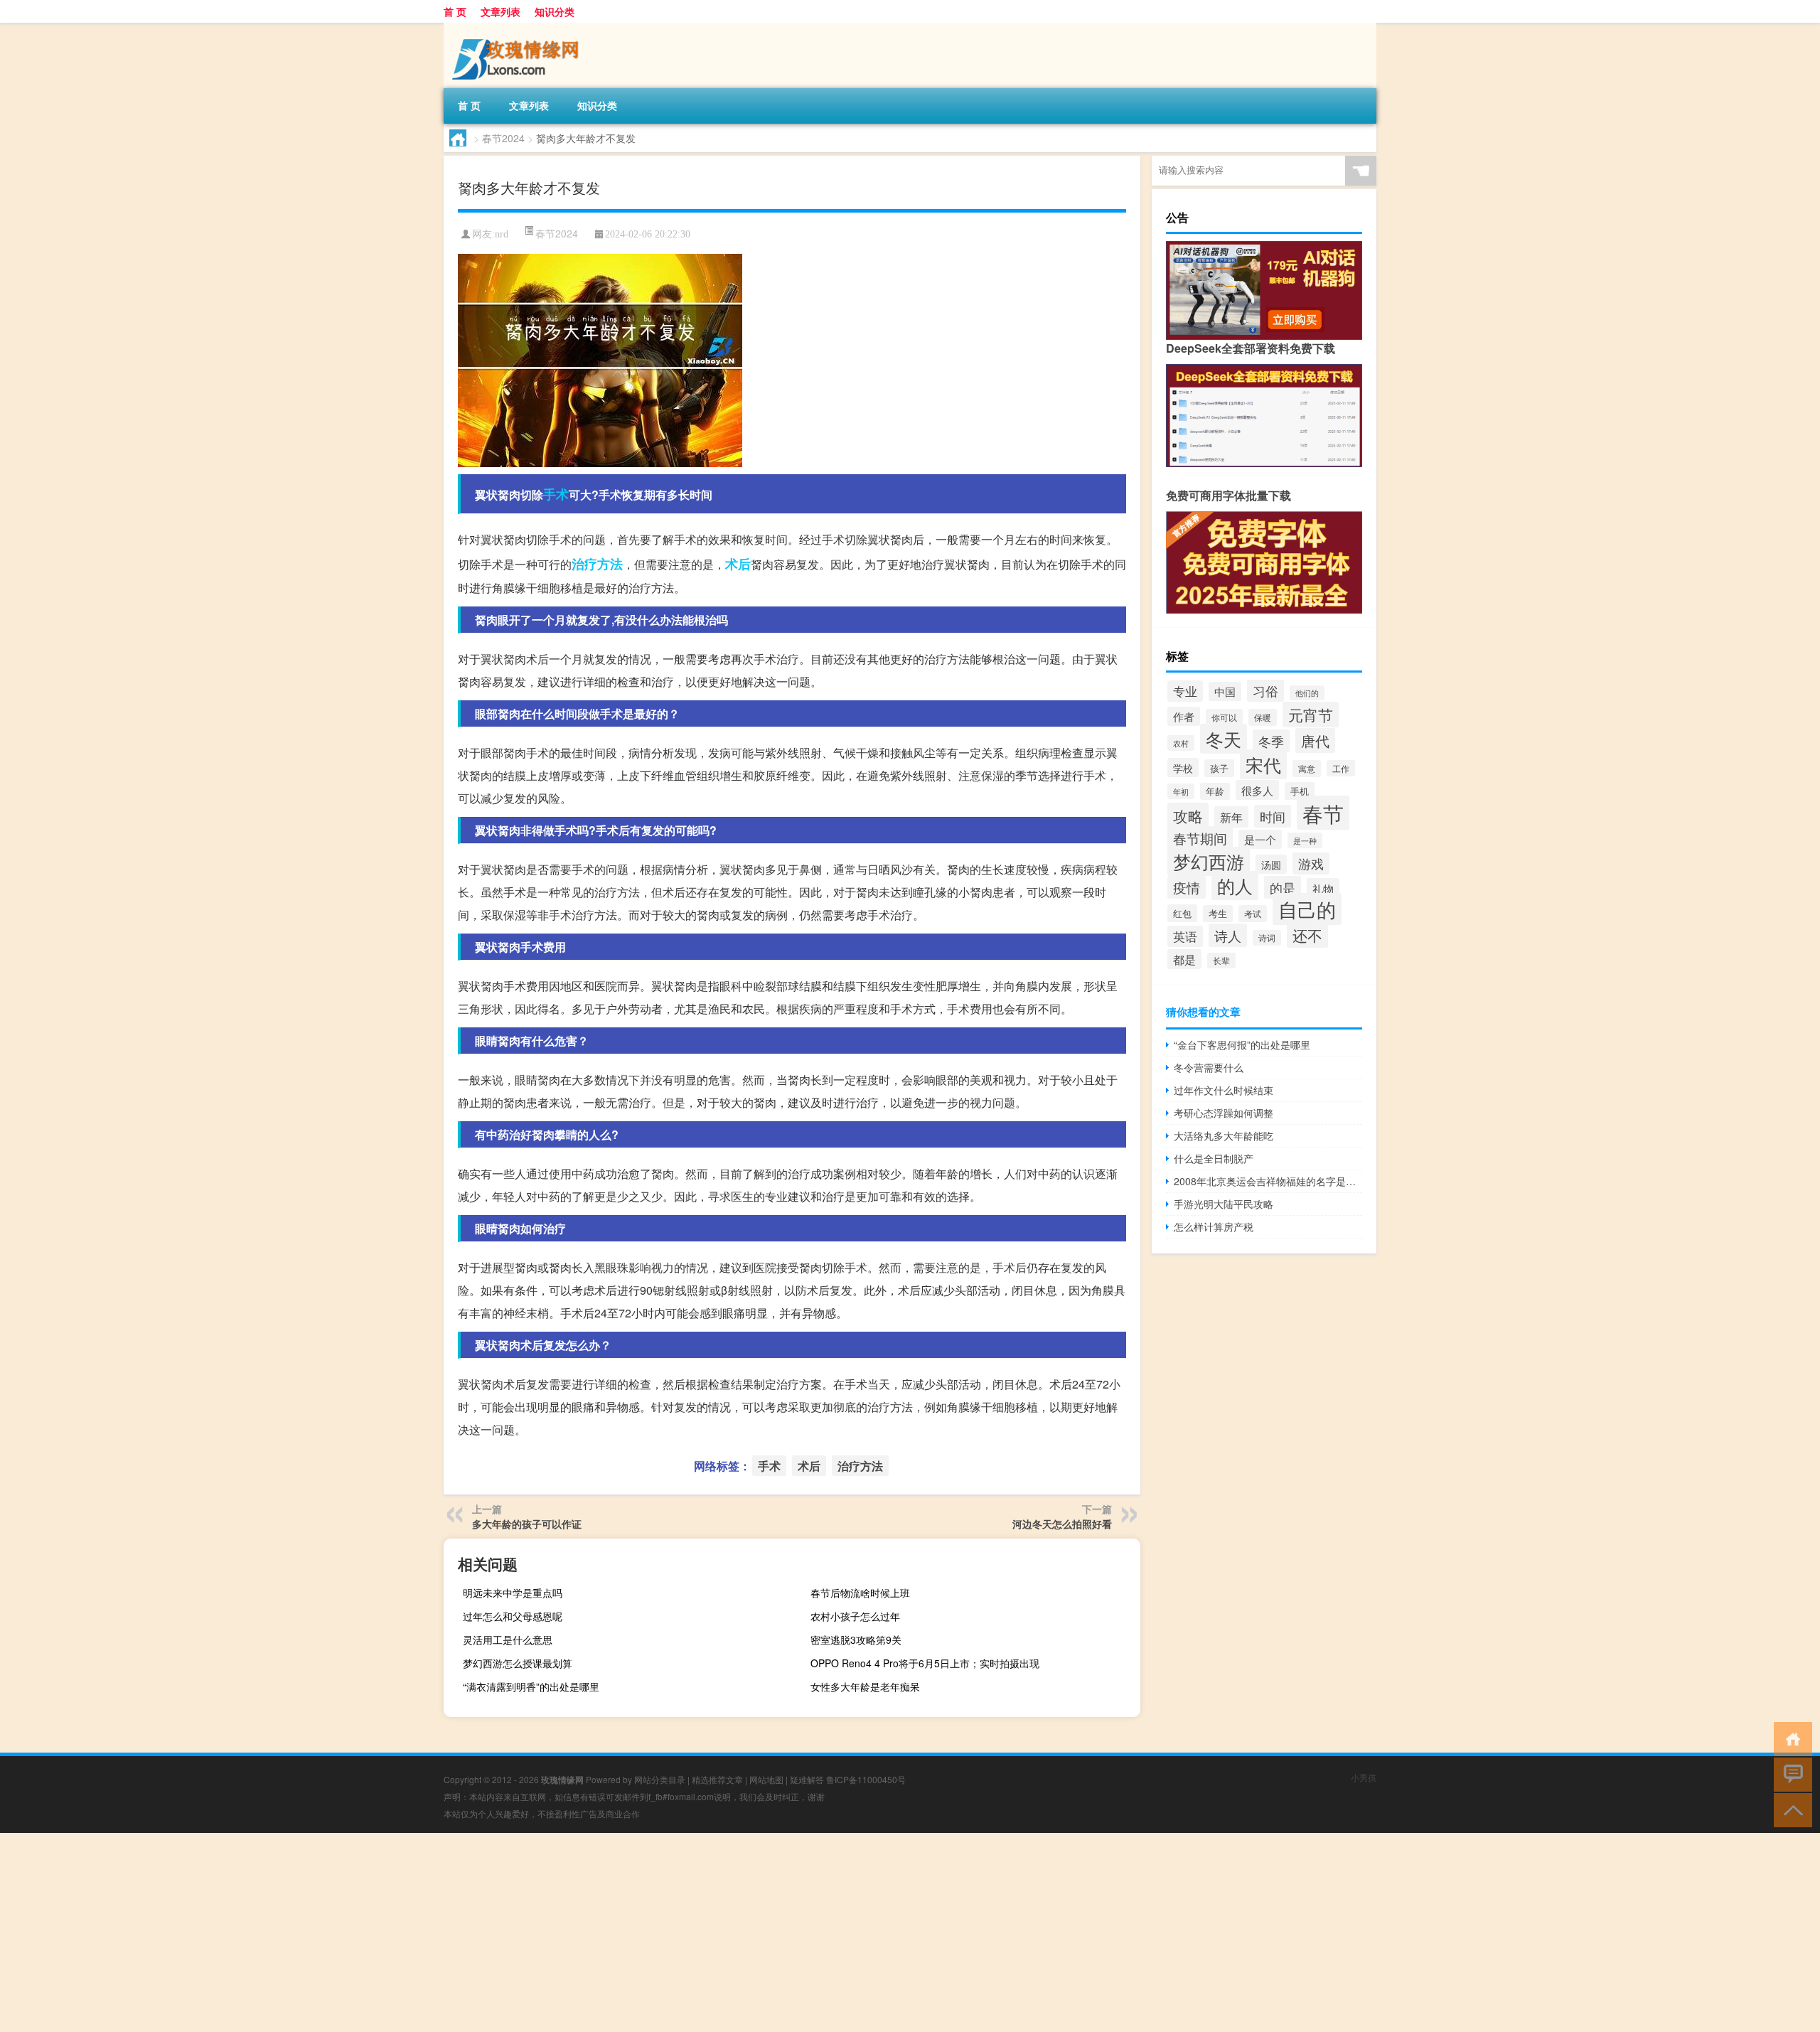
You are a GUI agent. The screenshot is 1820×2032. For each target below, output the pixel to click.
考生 (1218, 914)
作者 (1184, 716)
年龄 (1215, 791)
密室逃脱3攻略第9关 (856, 1640)
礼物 (1323, 888)
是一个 (1260, 839)
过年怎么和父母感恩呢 (513, 1616)
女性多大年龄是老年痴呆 (865, 1686)
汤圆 (1271, 864)
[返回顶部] (1790, 1809)
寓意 (1307, 769)
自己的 (1307, 909)
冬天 (1224, 739)
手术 (556, 494)
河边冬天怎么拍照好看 (1062, 1524)
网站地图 (766, 1779)
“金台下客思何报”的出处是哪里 (1242, 1044)
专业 (1185, 691)
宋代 (1263, 764)
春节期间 (1200, 838)
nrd (502, 234)
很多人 (1257, 790)
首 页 (455, 11)
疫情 (1187, 887)
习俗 (1265, 690)
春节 (1323, 813)
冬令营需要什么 (1209, 1067)
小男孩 (1364, 1777)
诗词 (1267, 938)
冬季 (1271, 741)
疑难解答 (807, 1779)
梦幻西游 (1209, 861)
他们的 (1307, 693)
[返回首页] (1790, 1738)
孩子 (1219, 768)
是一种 (1305, 840)
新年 (1231, 817)
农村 (1181, 743)
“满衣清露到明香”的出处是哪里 (531, 1686)
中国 (1225, 691)
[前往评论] (1790, 1774)
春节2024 (503, 138)
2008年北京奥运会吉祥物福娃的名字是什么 (1268, 1181)
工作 (1341, 768)
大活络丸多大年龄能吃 (1224, 1135)
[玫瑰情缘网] (518, 28)
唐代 (1315, 740)
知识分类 (555, 11)
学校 (1183, 768)
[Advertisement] (427, 1932)
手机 (1300, 791)
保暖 (1263, 717)
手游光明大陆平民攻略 (1224, 1204)
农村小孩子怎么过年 (855, 1616)
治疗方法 (597, 564)
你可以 (1224, 717)
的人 (1235, 886)
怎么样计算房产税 (1214, 1226)
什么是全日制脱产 (1214, 1158)
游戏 (1311, 863)
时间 (1273, 816)
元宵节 (1311, 715)
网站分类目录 (660, 1779)
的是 (1283, 887)
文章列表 (500, 11)
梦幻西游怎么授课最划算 (518, 1663)
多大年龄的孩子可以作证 (527, 1524)
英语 (1185, 936)
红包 (1182, 913)
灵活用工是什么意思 (508, 1640)
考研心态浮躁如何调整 (1224, 1113)
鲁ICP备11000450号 (866, 1779)
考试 (1253, 914)
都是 (1184, 959)
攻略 (1188, 816)
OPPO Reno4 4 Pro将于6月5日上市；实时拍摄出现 (925, 1663)
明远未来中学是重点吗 (513, 1593)
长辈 (1221, 961)
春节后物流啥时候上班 (860, 1593)
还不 (1307, 935)
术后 (738, 564)
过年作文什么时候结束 (1224, 1090)
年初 (1181, 791)
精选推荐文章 (717, 1779)
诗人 (1228, 935)
